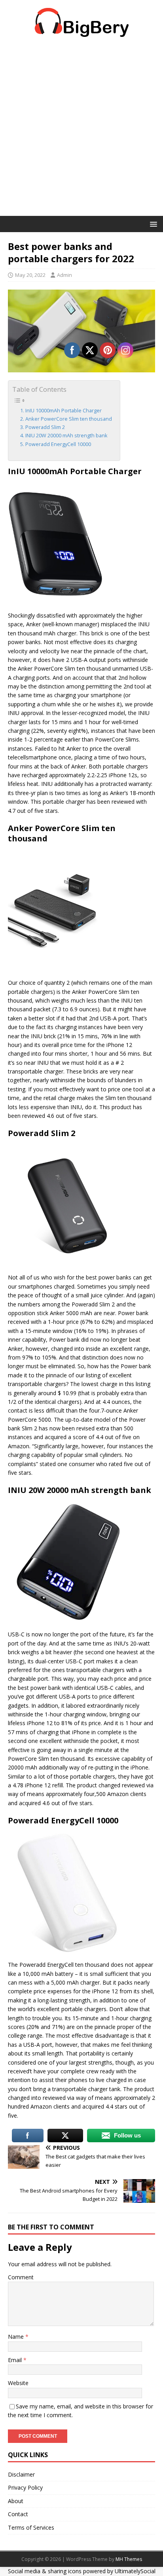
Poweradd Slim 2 (45, 427)
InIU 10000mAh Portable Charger (63, 411)
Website (18, 2383)
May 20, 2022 (30, 275)
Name (17, 2337)
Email (16, 2360)
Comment (21, 2277)
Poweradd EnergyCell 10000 (58, 444)
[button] (152, 224)
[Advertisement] (81, 130)
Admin (64, 275)
